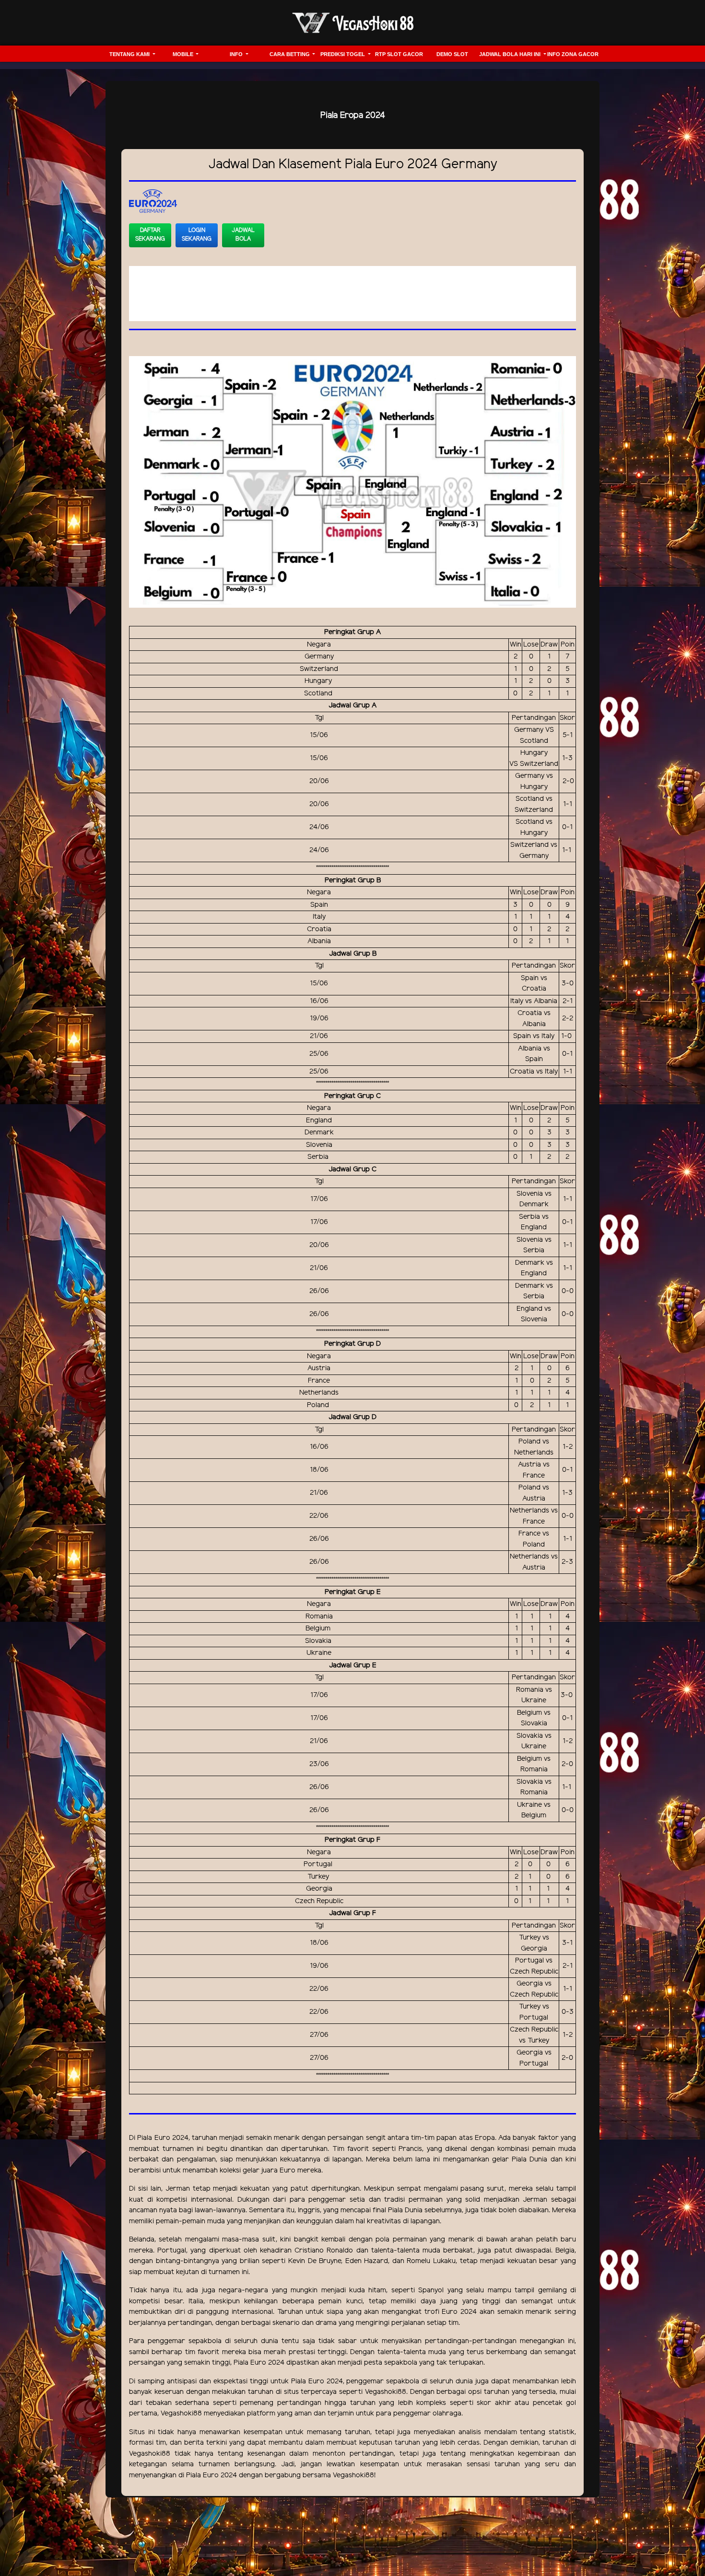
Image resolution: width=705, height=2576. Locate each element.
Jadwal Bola (243, 235)
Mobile (184, 54)
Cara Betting (290, 54)
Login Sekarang (197, 235)
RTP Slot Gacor (399, 54)
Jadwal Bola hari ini (511, 54)
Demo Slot (452, 54)
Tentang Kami (130, 54)
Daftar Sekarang (150, 235)
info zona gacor (573, 54)
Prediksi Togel (343, 54)
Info (237, 54)
